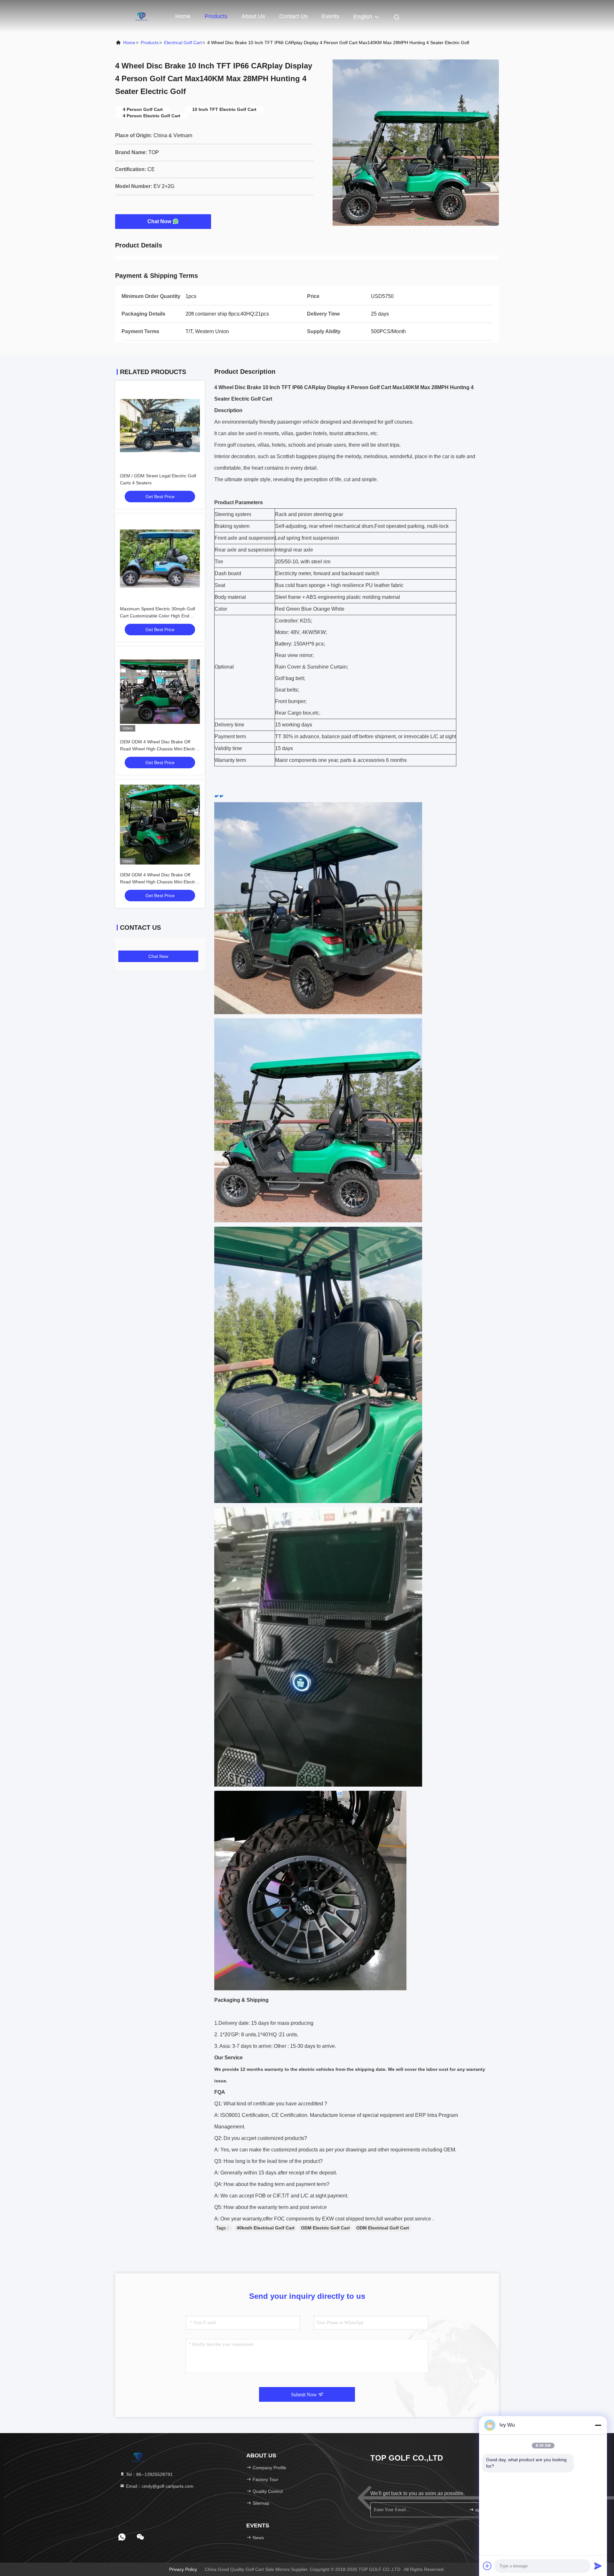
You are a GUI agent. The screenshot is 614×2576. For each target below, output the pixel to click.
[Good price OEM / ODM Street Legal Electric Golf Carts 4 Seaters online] (160, 426)
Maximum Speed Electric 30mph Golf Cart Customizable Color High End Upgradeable (157, 616)
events (331, 16)
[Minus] (598, 2425)
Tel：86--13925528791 (149, 2474)
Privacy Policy (183, 2569)
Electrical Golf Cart (183, 43)
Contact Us (293, 16)
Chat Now (159, 221)
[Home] (141, 16)
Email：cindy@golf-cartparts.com (159, 2486)
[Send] (598, 2566)
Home (183, 16)
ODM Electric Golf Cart (325, 2228)
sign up (481, 2510)
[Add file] (487, 2566)
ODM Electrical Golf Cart (383, 2228)
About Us (253, 16)
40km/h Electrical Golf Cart (266, 2228)
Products (216, 16)
